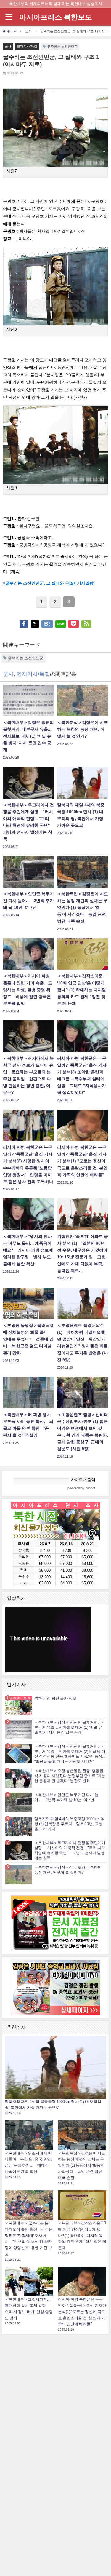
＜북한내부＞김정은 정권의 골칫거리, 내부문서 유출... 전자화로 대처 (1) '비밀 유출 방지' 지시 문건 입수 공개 (69, 1727)
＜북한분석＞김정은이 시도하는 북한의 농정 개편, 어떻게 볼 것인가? (68, 1870)
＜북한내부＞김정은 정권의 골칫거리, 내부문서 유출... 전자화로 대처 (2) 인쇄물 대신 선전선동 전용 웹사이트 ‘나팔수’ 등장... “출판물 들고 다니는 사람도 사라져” (70, 1754)
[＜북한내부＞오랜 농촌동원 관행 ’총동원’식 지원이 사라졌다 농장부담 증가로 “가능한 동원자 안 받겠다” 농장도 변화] (19, 1778)
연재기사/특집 (27, 46)
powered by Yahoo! (81, 1488)
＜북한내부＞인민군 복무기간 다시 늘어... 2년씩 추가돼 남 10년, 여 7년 (66, 1797)
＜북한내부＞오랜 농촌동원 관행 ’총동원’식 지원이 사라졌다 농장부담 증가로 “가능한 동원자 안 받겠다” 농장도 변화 (70, 1776)
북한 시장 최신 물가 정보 (55, 1698)
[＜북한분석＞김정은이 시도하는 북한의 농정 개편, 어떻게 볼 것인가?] (19, 1874)
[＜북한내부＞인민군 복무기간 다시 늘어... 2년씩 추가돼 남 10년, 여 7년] (19, 1802)
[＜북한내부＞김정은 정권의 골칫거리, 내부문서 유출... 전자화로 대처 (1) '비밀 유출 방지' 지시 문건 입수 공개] (19, 1730)
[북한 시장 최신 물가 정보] (19, 1706)
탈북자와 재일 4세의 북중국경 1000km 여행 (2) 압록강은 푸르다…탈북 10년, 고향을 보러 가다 (69, 1824)
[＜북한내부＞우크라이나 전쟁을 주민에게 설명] (19, 1850)
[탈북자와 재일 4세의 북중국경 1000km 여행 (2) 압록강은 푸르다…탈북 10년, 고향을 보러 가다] (19, 1826)
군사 (8, 46)
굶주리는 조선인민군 (62, 47)
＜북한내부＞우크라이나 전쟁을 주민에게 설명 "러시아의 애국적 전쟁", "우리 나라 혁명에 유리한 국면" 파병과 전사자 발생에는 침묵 (70, 1850)
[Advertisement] (56, 2426)
